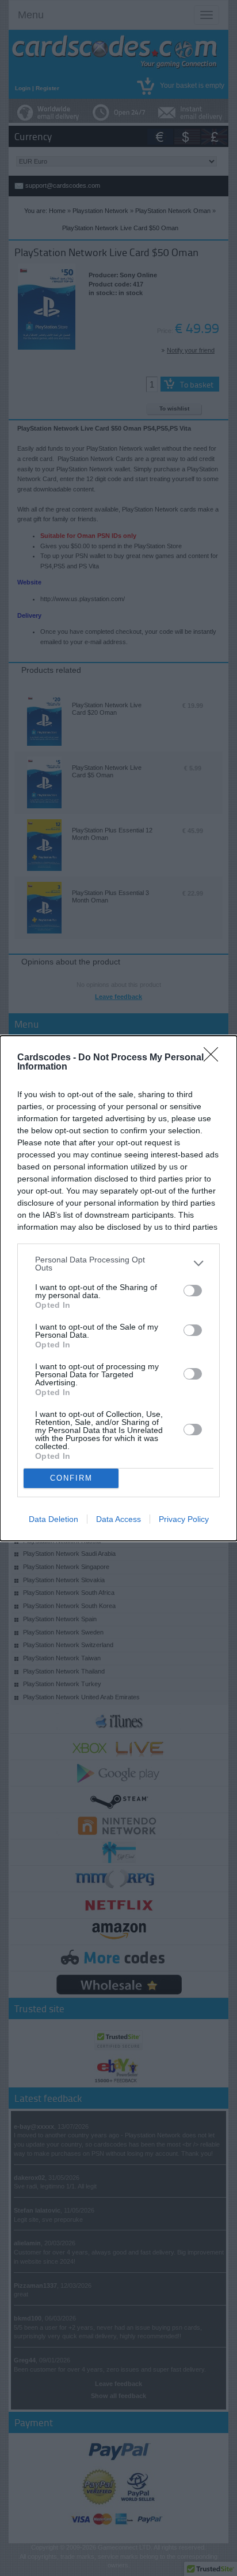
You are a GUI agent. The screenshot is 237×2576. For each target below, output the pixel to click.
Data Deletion (53, 1519)
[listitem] (118, 1264)
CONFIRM (71, 1478)
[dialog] (118, 1288)
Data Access (118, 1519)
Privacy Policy (184, 1519)
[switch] (193, 1291)
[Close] (215, 1058)
